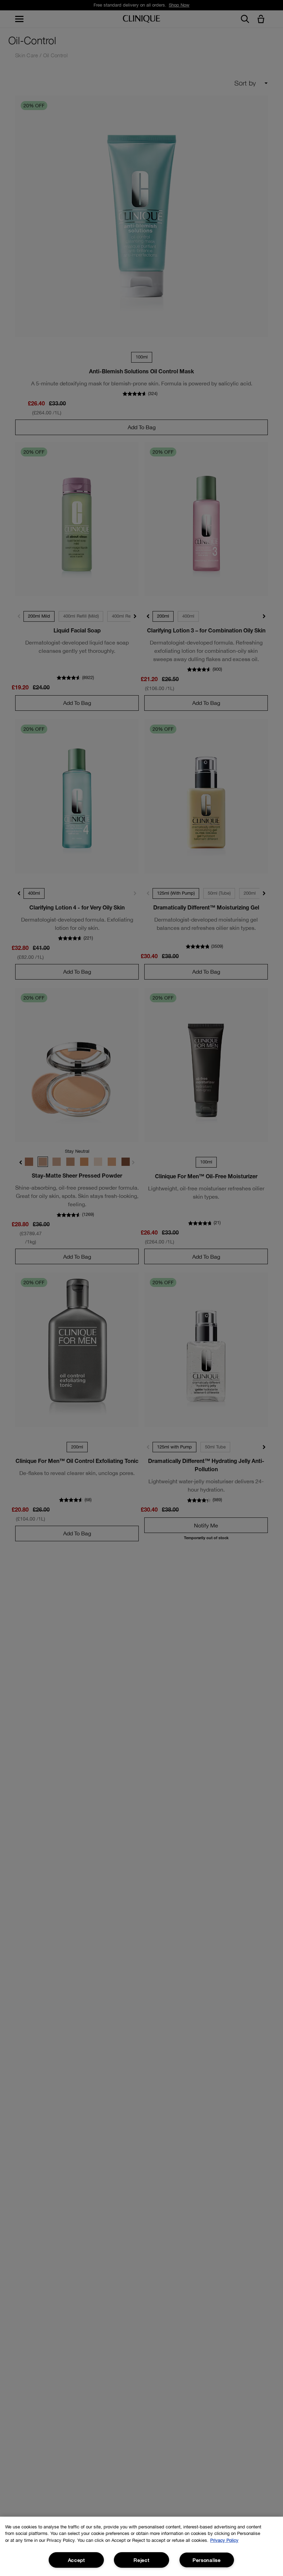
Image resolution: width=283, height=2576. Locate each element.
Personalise (207, 2560)
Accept (76, 2560)
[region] (141, 2546)
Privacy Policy (224, 2540)
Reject (141, 2560)
